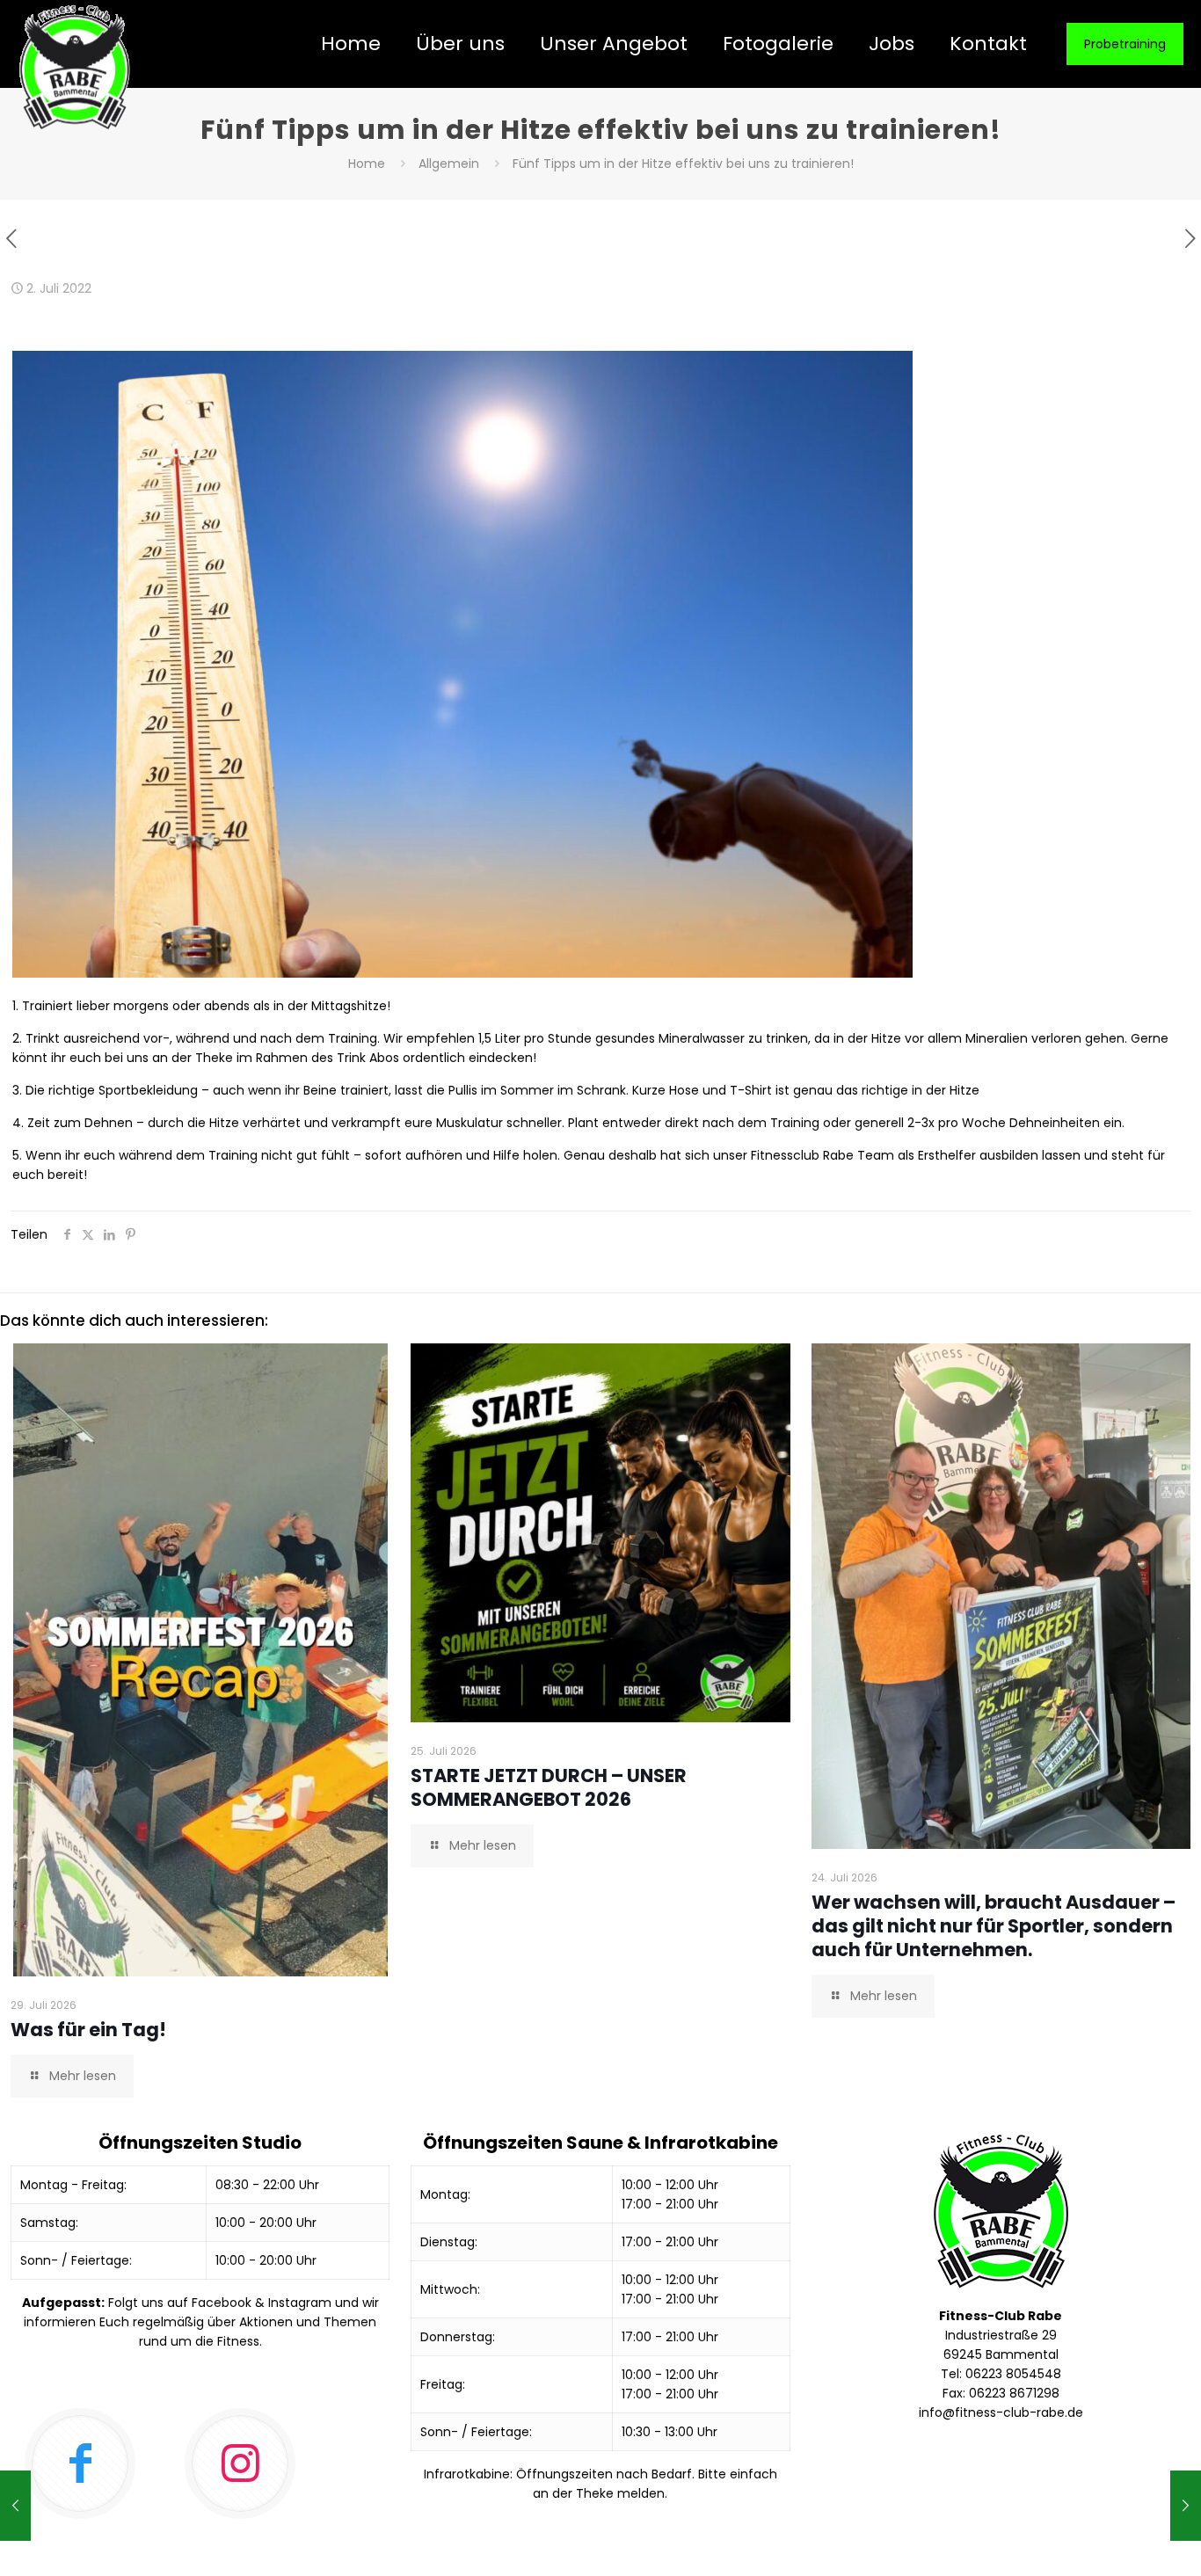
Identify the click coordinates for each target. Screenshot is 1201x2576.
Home (367, 164)
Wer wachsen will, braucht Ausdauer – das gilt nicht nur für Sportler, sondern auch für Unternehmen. (994, 1926)
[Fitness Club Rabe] (75, 68)
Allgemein (449, 164)
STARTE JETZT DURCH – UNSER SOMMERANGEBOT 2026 (549, 1787)
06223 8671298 (1014, 2393)
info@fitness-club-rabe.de (1001, 2412)
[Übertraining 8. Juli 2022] (1186, 2506)
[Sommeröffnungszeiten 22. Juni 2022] (15, 2506)
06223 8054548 (1013, 2374)
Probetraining (1125, 44)
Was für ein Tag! (88, 2030)
